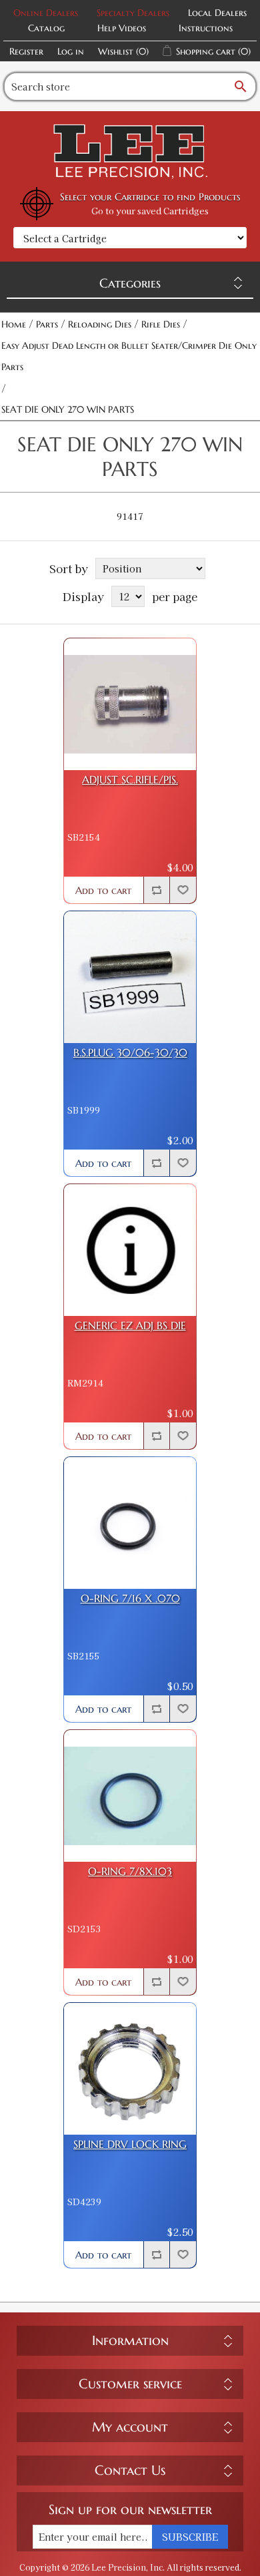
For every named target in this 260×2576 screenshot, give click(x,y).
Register (26, 51)
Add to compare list (157, 890)
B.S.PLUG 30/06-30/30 (130, 1053)
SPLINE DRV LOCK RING (130, 2144)
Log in (71, 51)
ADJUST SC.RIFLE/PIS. (130, 780)
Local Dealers (217, 13)
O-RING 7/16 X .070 (130, 1599)
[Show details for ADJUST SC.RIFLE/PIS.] (130, 704)
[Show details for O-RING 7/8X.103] (130, 1796)
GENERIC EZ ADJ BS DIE (130, 1326)
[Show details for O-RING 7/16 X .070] (130, 1523)
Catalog (46, 28)
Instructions (206, 28)
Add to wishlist (183, 890)
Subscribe (190, 2537)
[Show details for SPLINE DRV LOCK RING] (130, 2069)
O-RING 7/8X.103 (130, 1871)
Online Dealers (46, 13)
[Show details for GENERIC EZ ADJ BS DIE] (130, 1250)
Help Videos (122, 28)
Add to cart (103, 890)
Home (14, 324)
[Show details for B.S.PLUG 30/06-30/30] (130, 977)
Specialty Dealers (133, 13)
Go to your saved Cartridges (150, 211)
